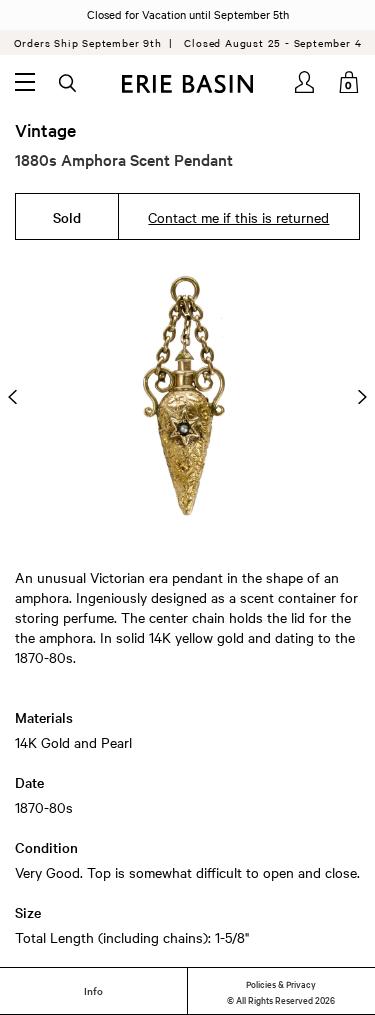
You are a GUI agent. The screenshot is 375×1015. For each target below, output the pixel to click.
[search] (69, 84)
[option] (187, 397)
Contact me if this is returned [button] (238, 217)
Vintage (45, 130)
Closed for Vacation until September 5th (188, 14)
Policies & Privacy (281, 983)
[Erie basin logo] (187, 84)
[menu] (25, 82)
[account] (306, 82)
